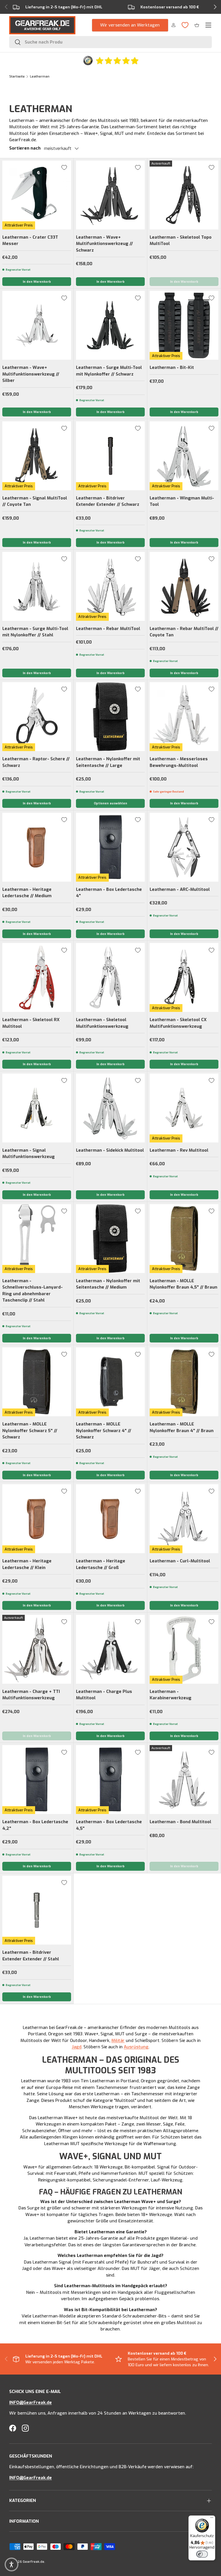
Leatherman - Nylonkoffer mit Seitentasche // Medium (108, 1284)
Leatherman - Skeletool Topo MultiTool (181, 241)
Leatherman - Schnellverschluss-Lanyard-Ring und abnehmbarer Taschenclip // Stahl (33, 1291)
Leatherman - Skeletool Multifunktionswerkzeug (102, 1023)
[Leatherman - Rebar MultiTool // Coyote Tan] (184, 586)
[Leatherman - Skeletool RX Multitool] (37, 977)
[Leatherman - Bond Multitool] (184, 1780)
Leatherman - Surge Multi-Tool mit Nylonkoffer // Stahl (35, 632)
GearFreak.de (34, 2562)
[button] (197, 25)
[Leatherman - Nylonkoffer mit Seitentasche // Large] (110, 717)
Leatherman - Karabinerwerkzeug (170, 1695)
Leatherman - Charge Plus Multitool (104, 1695)
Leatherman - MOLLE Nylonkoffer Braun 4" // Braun (182, 1427)
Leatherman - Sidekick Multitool (110, 1150)
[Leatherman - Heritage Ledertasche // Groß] (110, 1519)
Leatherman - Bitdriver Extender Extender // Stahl (31, 1956)
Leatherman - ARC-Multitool (180, 889)
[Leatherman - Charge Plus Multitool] (110, 1649)
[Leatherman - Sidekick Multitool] (110, 1108)
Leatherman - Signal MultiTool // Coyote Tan (35, 501)
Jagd (77, 2047)
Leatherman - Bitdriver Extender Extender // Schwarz (108, 501)
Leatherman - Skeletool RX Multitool (31, 1023)
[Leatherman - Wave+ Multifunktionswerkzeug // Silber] (37, 325)
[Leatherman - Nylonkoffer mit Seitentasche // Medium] (110, 1239)
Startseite (17, 77)
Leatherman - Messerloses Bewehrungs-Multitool (179, 762)
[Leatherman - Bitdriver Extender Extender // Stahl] (37, 1910)
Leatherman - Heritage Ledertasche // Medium (27, 893)
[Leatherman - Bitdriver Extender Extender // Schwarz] (110, 456)
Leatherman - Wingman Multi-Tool (182, 501)
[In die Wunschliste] (64, 167)
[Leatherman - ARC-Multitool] (184, 847)
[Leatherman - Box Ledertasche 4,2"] (37, 1780)
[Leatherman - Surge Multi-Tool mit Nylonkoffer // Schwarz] (110, 325)
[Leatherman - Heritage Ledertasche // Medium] (37, 847)
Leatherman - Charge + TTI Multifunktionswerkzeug (31, 1695)
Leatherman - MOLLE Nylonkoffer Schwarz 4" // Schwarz (104, 1431)
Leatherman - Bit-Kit (172, 367)
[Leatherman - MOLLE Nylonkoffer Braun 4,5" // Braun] (184, 1239)
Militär (118, 2041)
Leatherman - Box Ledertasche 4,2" (35, 1825)
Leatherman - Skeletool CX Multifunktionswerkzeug (178, 1023)
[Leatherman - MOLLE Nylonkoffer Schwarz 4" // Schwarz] (110, 1382)
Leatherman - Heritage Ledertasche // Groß (101, 1564)
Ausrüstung (136, 2047)
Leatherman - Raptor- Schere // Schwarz (36, 762)
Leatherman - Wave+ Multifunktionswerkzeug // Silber (31, 374)
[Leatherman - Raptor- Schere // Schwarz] (37, 717)
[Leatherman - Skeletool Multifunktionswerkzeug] (110, 977)
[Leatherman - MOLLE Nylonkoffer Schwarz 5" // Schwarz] (37, 1382)
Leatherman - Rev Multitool (179, 1150)
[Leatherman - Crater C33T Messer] (37, 195)
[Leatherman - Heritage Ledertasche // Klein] (37, 1519)
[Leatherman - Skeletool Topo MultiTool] (184, 195)
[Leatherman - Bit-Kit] (184, 325)
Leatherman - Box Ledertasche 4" (109, 893)
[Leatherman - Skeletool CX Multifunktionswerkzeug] (184, 977)
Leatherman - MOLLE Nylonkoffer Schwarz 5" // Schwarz (30, 1431)
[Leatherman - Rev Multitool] (184, 1108)
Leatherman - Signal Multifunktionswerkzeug (28, 1154)
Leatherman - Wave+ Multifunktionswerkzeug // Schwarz (104, 244)
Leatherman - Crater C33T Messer (30, 241)
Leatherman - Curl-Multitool (180, 1561)
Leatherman (40, 77)
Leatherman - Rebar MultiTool (108, 629)
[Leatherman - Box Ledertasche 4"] (110, 847)
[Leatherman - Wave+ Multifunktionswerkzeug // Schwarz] (110, 195)
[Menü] (212, 2519)
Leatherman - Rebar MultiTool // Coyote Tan (184, 632)
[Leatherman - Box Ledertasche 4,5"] (110, 1780)
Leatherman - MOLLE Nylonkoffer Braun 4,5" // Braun (183, 1284)
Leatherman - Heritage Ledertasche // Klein (27, 1564)
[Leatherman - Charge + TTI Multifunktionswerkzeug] (37, 1649)
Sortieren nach (25, 148)
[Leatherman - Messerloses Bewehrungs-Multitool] (184, 717)
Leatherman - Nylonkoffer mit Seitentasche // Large (108, 762)
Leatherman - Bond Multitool (180, 1822)
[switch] (202, 2554)
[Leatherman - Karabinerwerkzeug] (184, 1649)
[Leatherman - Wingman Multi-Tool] (184, 456)
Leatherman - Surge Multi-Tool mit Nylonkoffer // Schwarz (109, 371)
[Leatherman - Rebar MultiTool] (110, 586)
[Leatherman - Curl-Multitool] (184, 1519)
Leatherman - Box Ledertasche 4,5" (109, 1825)
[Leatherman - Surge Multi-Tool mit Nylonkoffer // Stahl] (37, 586)
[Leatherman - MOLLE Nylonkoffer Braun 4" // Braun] (184, 1382)
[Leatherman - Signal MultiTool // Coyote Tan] (37, 456)
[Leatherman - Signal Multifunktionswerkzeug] (37, 1108)
